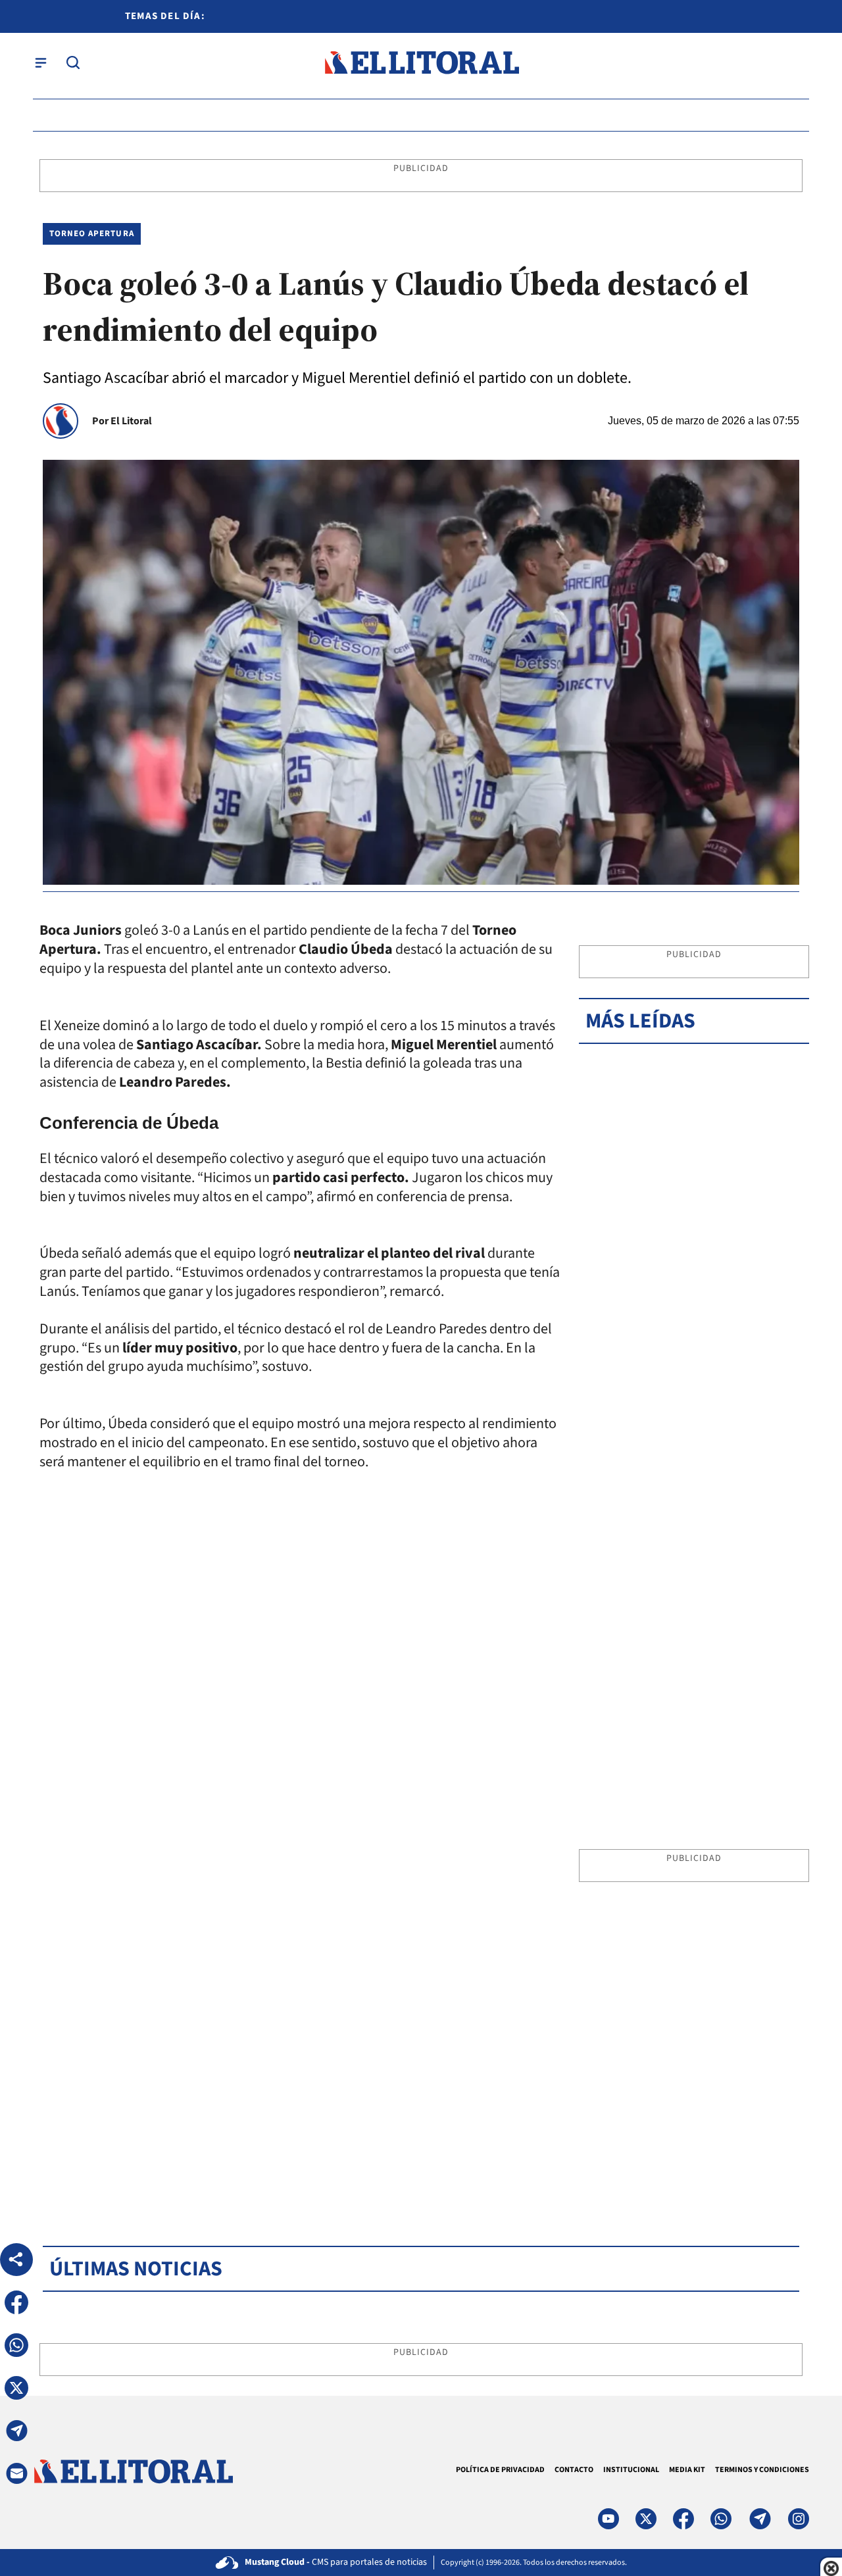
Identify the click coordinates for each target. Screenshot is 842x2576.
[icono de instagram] (799, 2519)
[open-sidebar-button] (41, 62)
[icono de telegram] (760, 2519)
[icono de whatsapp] (721, 2519)
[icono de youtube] (608, 2519)
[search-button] (73, 62)
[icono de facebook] (683, 2519)
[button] (16, 2302)
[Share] (16, 2260)
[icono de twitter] (646, 2519)
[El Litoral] (421, 63)
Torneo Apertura (92, 234)
